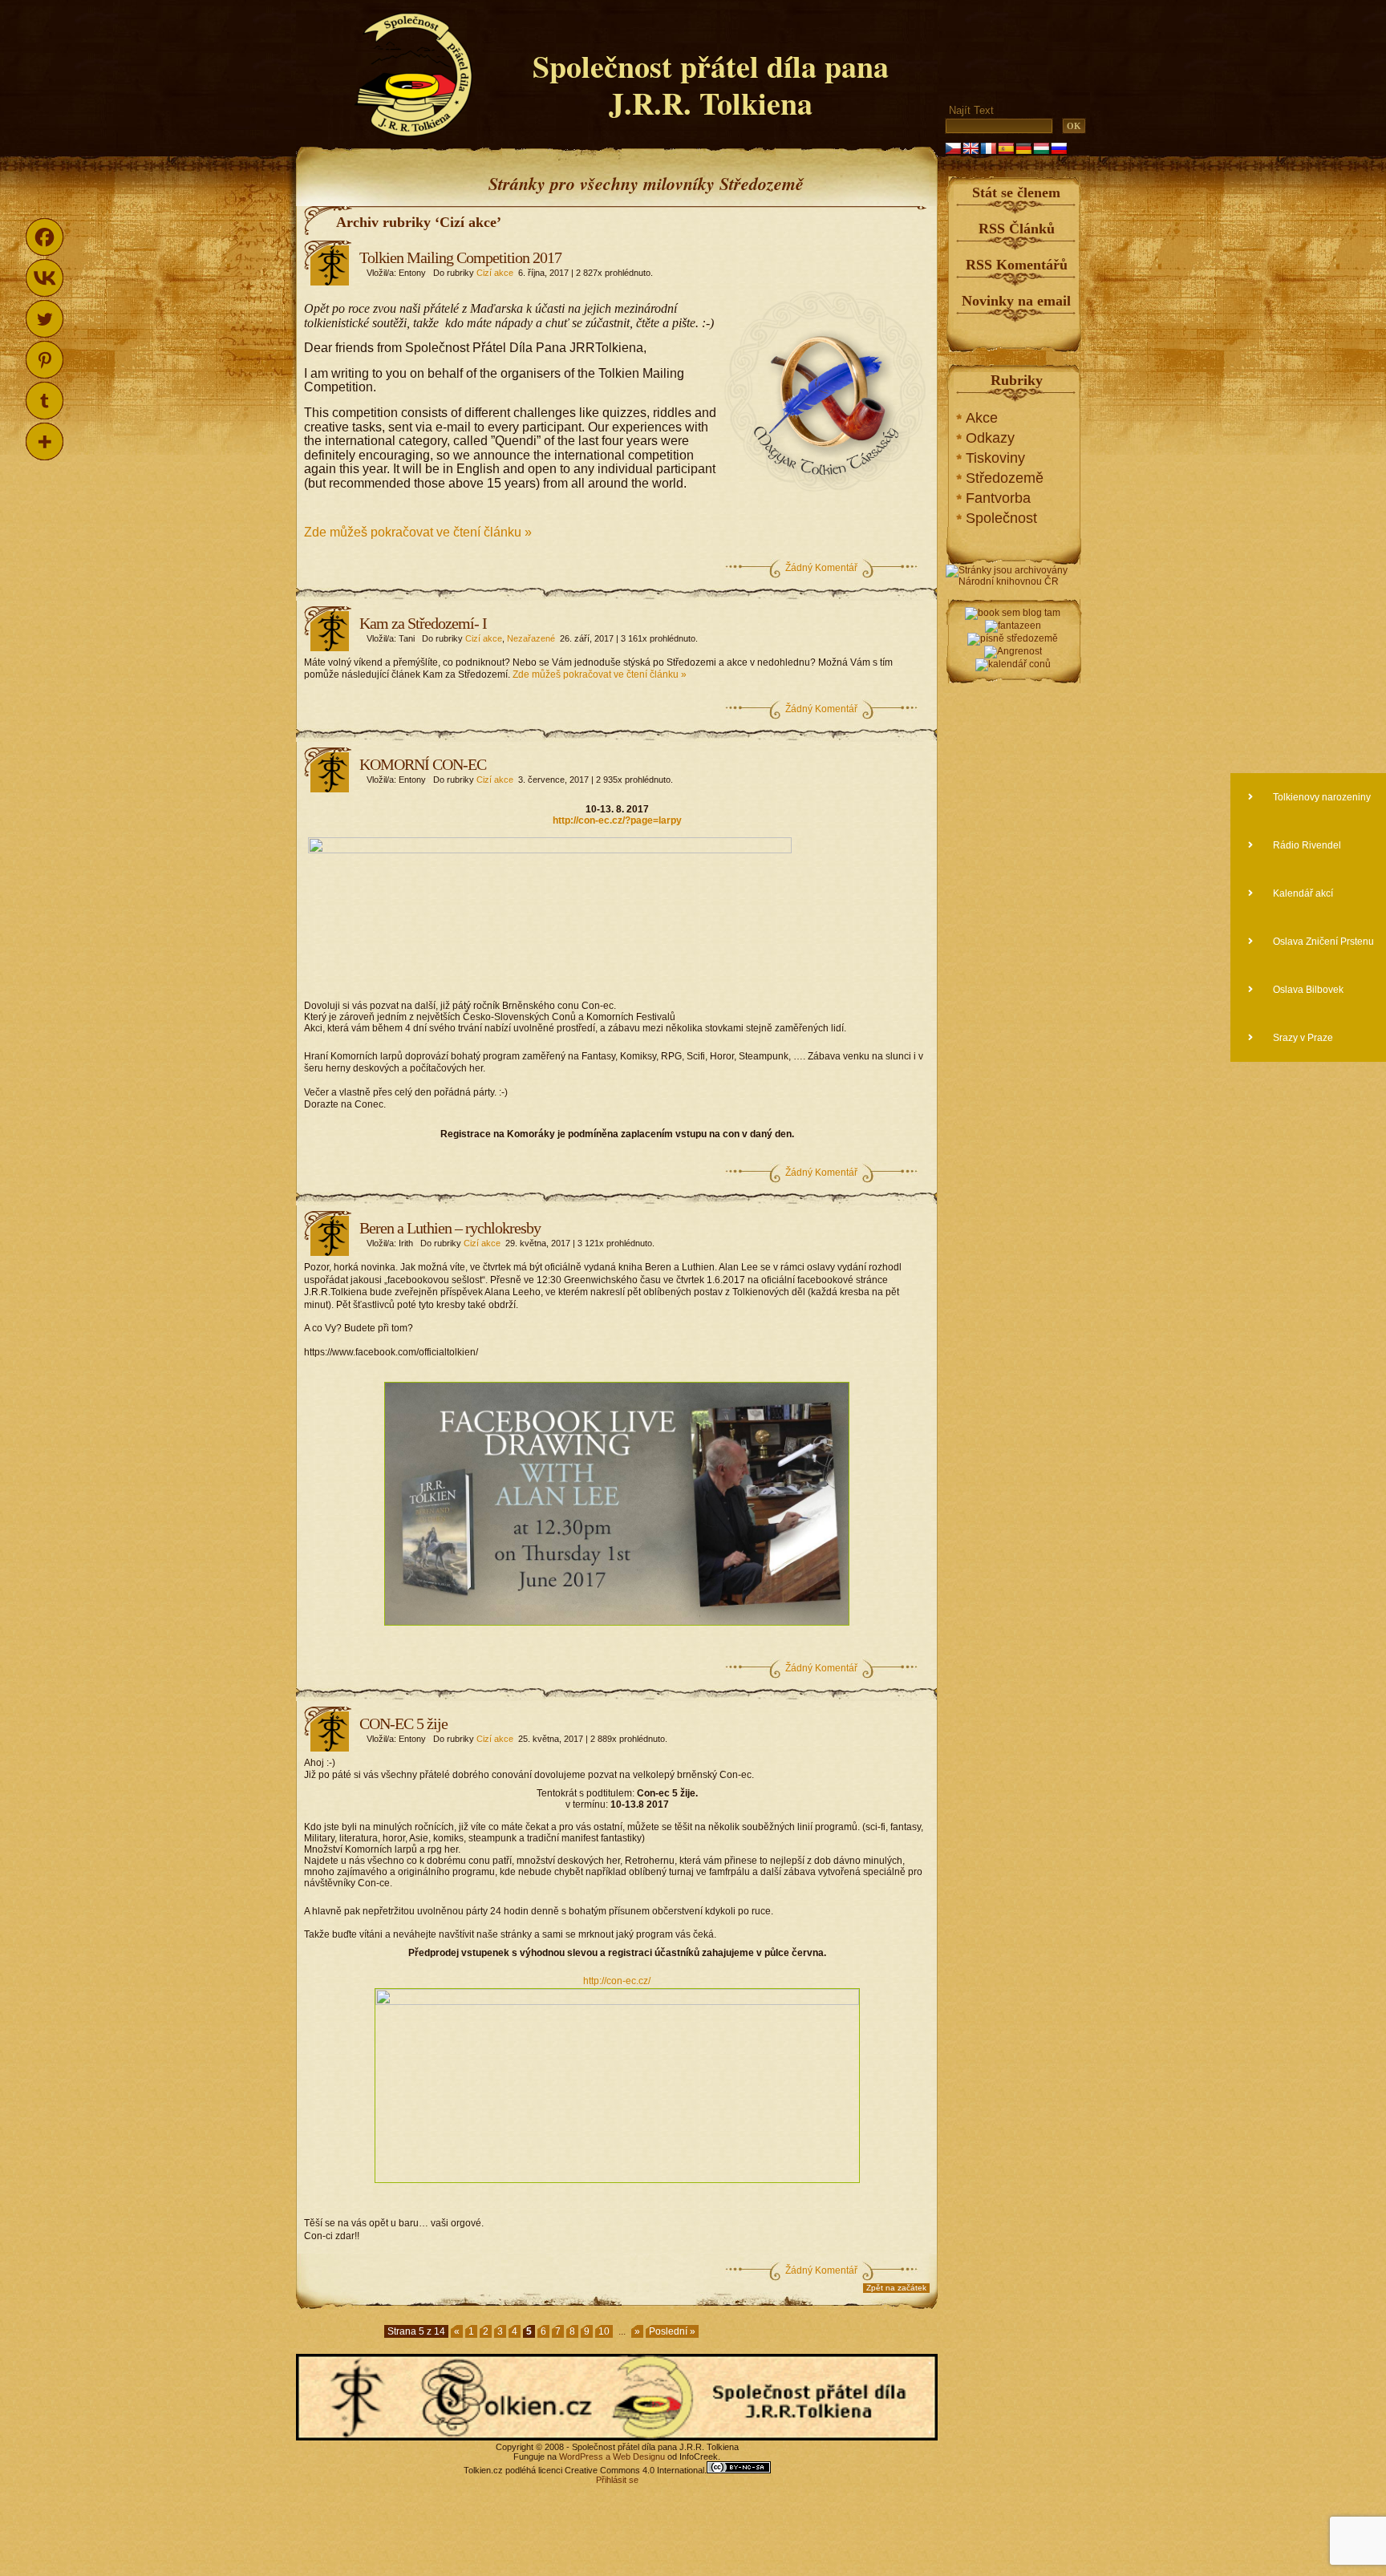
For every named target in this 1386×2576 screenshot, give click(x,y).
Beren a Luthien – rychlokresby (450, 1228)
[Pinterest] (45, 360)
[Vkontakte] (45, 278)
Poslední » (672, 2331)
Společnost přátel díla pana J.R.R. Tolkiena (711, 85)
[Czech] (953, 148)
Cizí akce (495, 273)
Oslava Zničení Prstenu (1322, 942)
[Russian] (1059, 148)
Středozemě (1005, 478)
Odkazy (990, 438)
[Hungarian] (1041, 148)
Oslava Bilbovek (1307, 990)
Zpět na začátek (896, 2288)
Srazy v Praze (1302, 1038)
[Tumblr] (45, 401)
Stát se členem (1016, 192)
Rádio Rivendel (1306, 845)
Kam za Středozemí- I (423, 623)
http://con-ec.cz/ (617, 1981)
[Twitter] (45, 319)
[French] (988, 148)
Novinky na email (1016, 301)
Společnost (1001, 518)
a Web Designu (634, 2457)
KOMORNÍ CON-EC (423, 764)
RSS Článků (1017, 229)
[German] (1023, 148)
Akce (982, 418)
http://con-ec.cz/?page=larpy (617, 820)
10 (604, 2331)
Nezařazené (531, 638)
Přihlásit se (617, 2480)
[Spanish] (1006, 148)
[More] (45, 441)
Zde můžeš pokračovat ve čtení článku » (418, 532)
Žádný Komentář (821, 568)
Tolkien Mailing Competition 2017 (460, 257)
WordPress (581, 2457)
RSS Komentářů (1017, 265)
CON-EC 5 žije (403, 1723)
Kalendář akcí (1302, 893)
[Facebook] (45, 237)
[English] (971, 148)
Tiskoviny (995, 458)
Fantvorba (998, 498)
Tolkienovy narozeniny (1321, 797)
